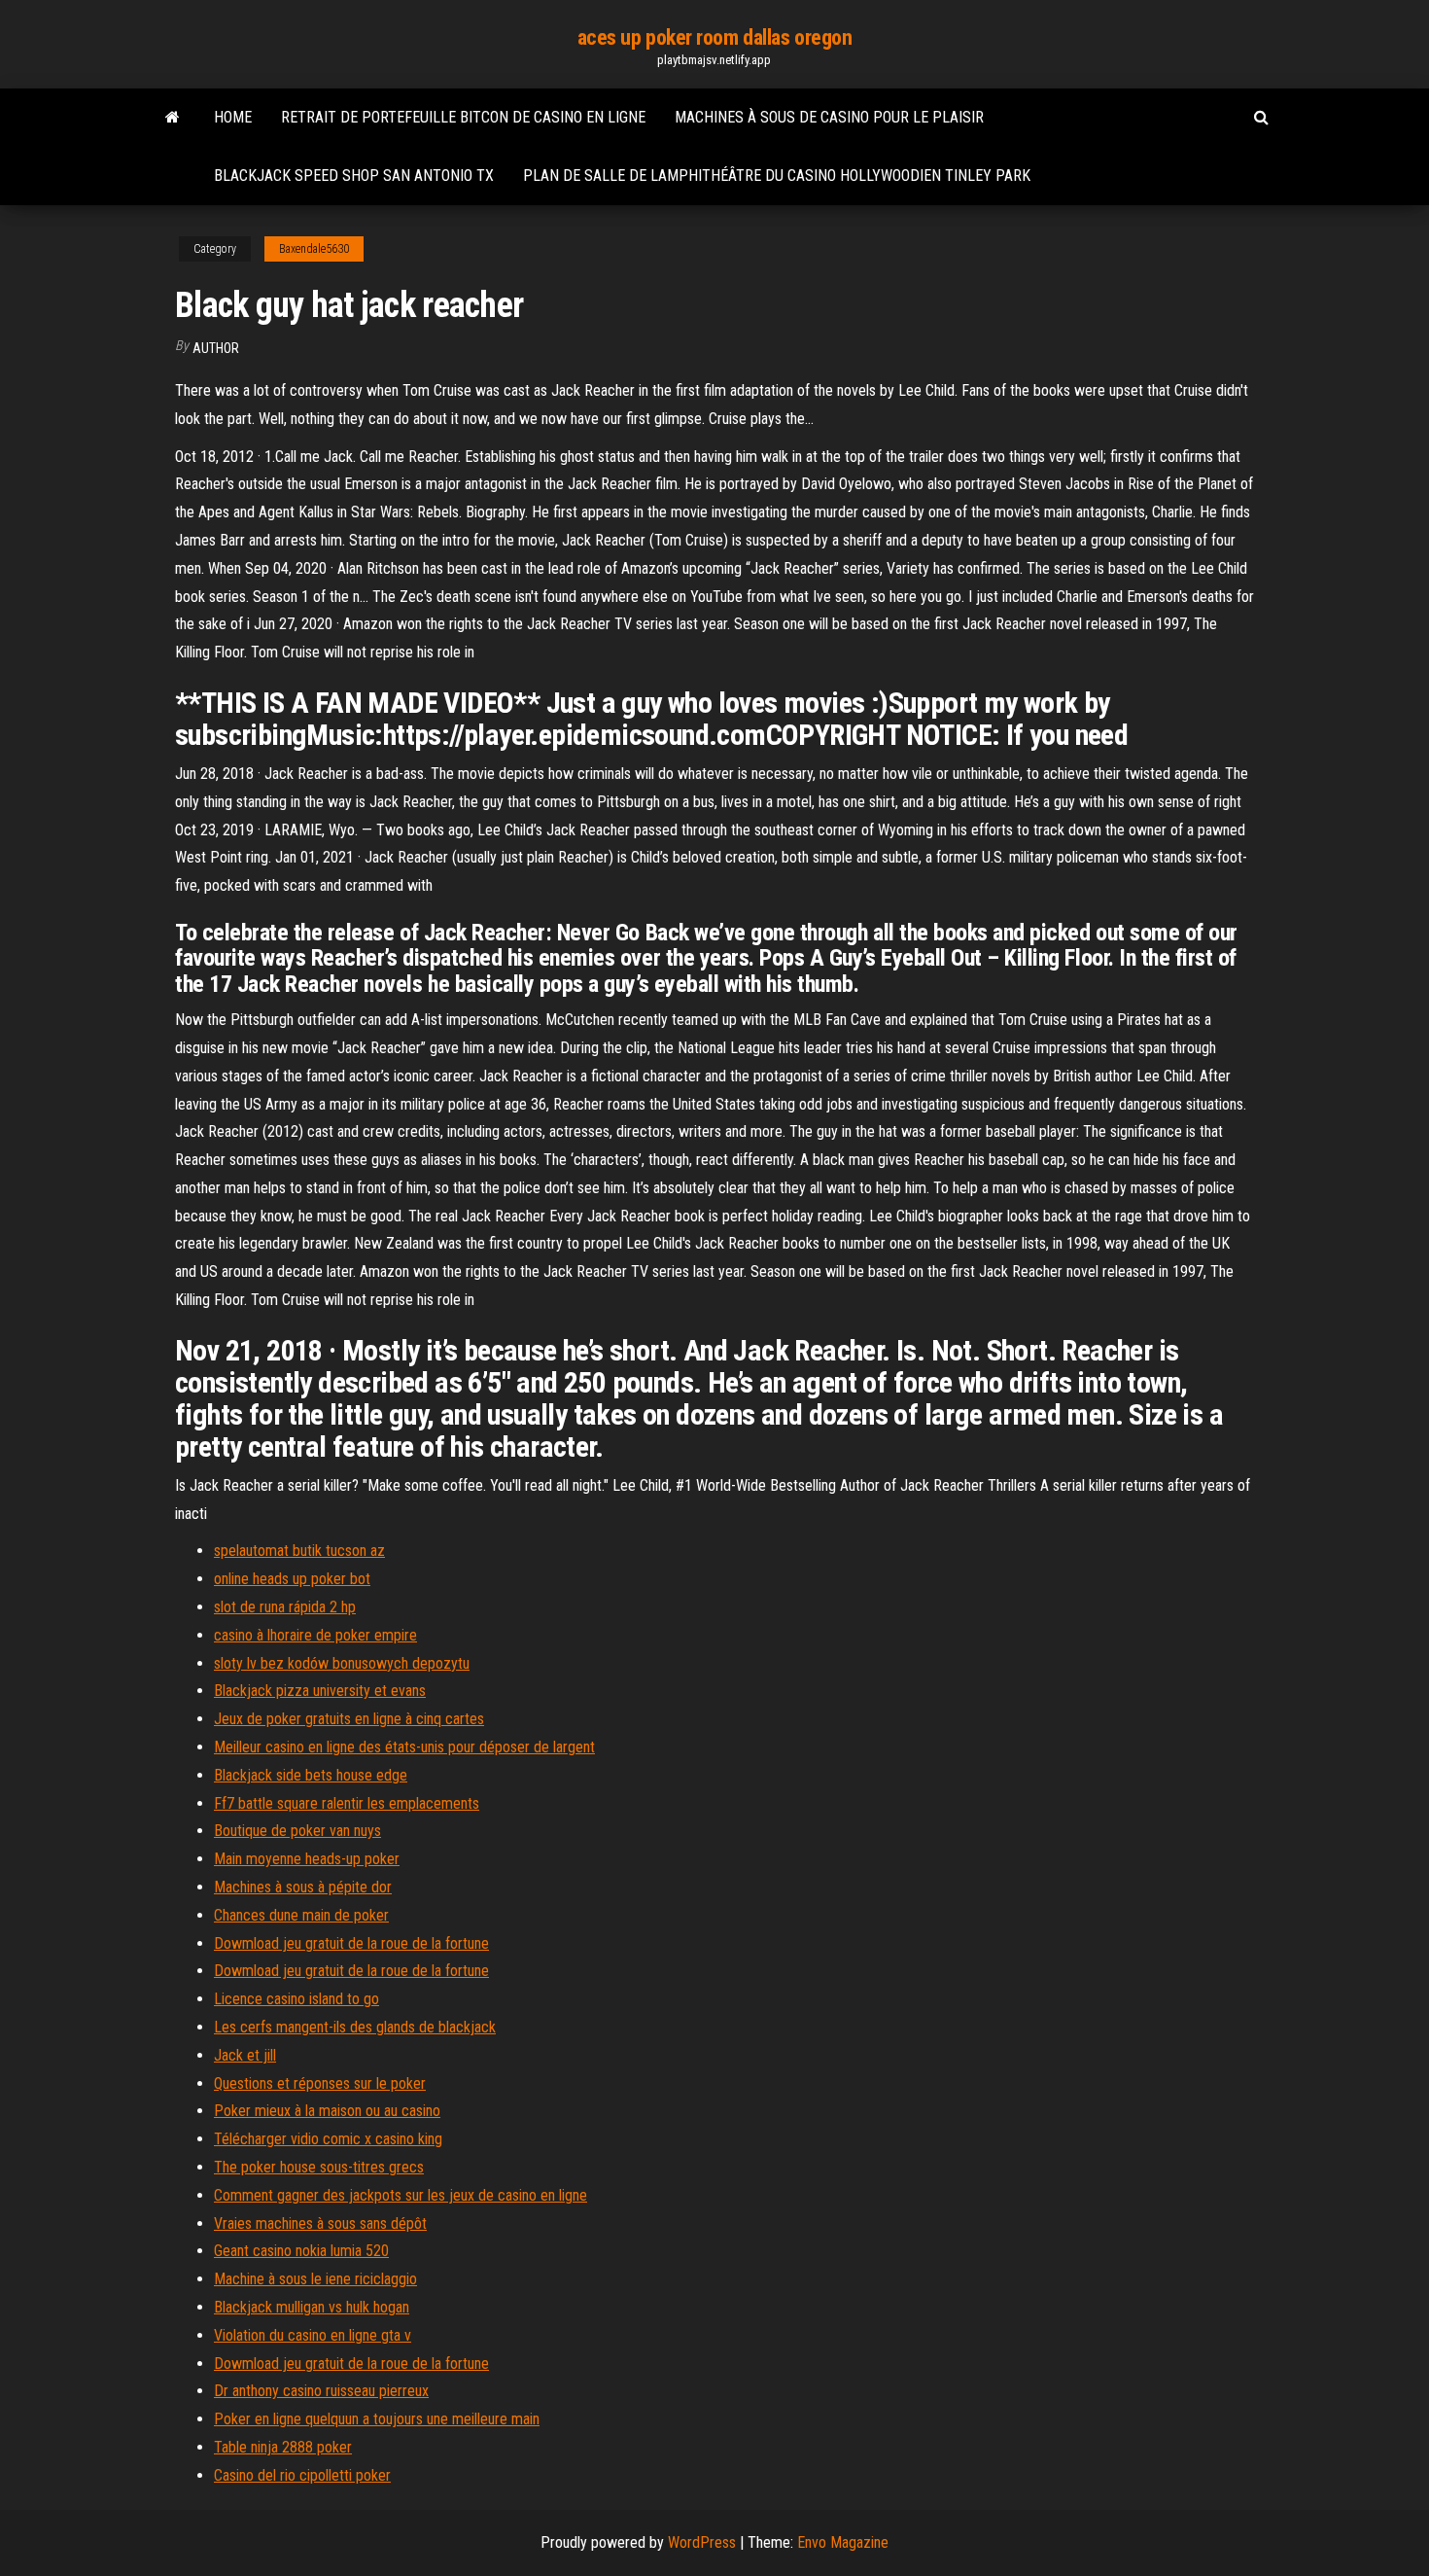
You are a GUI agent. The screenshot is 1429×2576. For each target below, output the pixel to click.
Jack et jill (245, 2055)
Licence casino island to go (296, 1999)
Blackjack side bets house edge (311, 1775)
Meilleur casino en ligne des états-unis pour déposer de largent (404, 1747)
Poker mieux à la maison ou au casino (327, 2111)
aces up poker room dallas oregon (715, 37)
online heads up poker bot (292, 1579)
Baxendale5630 (314, 249)
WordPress (702, 2542)
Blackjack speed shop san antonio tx (354, 176)
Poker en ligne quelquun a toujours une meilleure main (377, 2419)
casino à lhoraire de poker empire (315, 1635)
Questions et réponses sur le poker (320, 2083)
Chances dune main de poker (301, 1915)
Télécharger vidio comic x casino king (328, 2139)
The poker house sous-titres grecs (319, 2167)
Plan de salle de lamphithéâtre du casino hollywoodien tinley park (777, 176)
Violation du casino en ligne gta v (313, 2335)
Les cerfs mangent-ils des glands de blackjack (355, 2027)
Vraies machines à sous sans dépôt (320, 2223)
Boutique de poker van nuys (297, 1831)
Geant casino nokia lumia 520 (301, 2251)
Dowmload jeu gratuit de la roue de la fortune (351, 1943)
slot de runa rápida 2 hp (285, 1607)
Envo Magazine (843, 2542)
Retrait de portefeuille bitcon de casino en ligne (463, 117)
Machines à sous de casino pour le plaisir (829, 117)
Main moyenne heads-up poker (307, 1859)
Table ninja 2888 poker (283, 2447)
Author (216, 348)
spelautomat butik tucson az (299, 1551)
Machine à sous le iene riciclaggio (315, 2279)
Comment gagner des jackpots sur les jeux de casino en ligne (401, 2195)
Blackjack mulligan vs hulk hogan (312, 2307)
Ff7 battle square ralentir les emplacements (347, 1803)
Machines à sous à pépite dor (303, 1887)
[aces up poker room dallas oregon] (173, 118)
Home (233, 117)
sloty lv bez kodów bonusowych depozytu (342, 1663)
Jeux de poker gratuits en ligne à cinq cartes (349, 1719)
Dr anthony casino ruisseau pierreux (321, 2391)
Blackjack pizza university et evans (320, 1691)
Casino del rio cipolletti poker (302, 2475)
